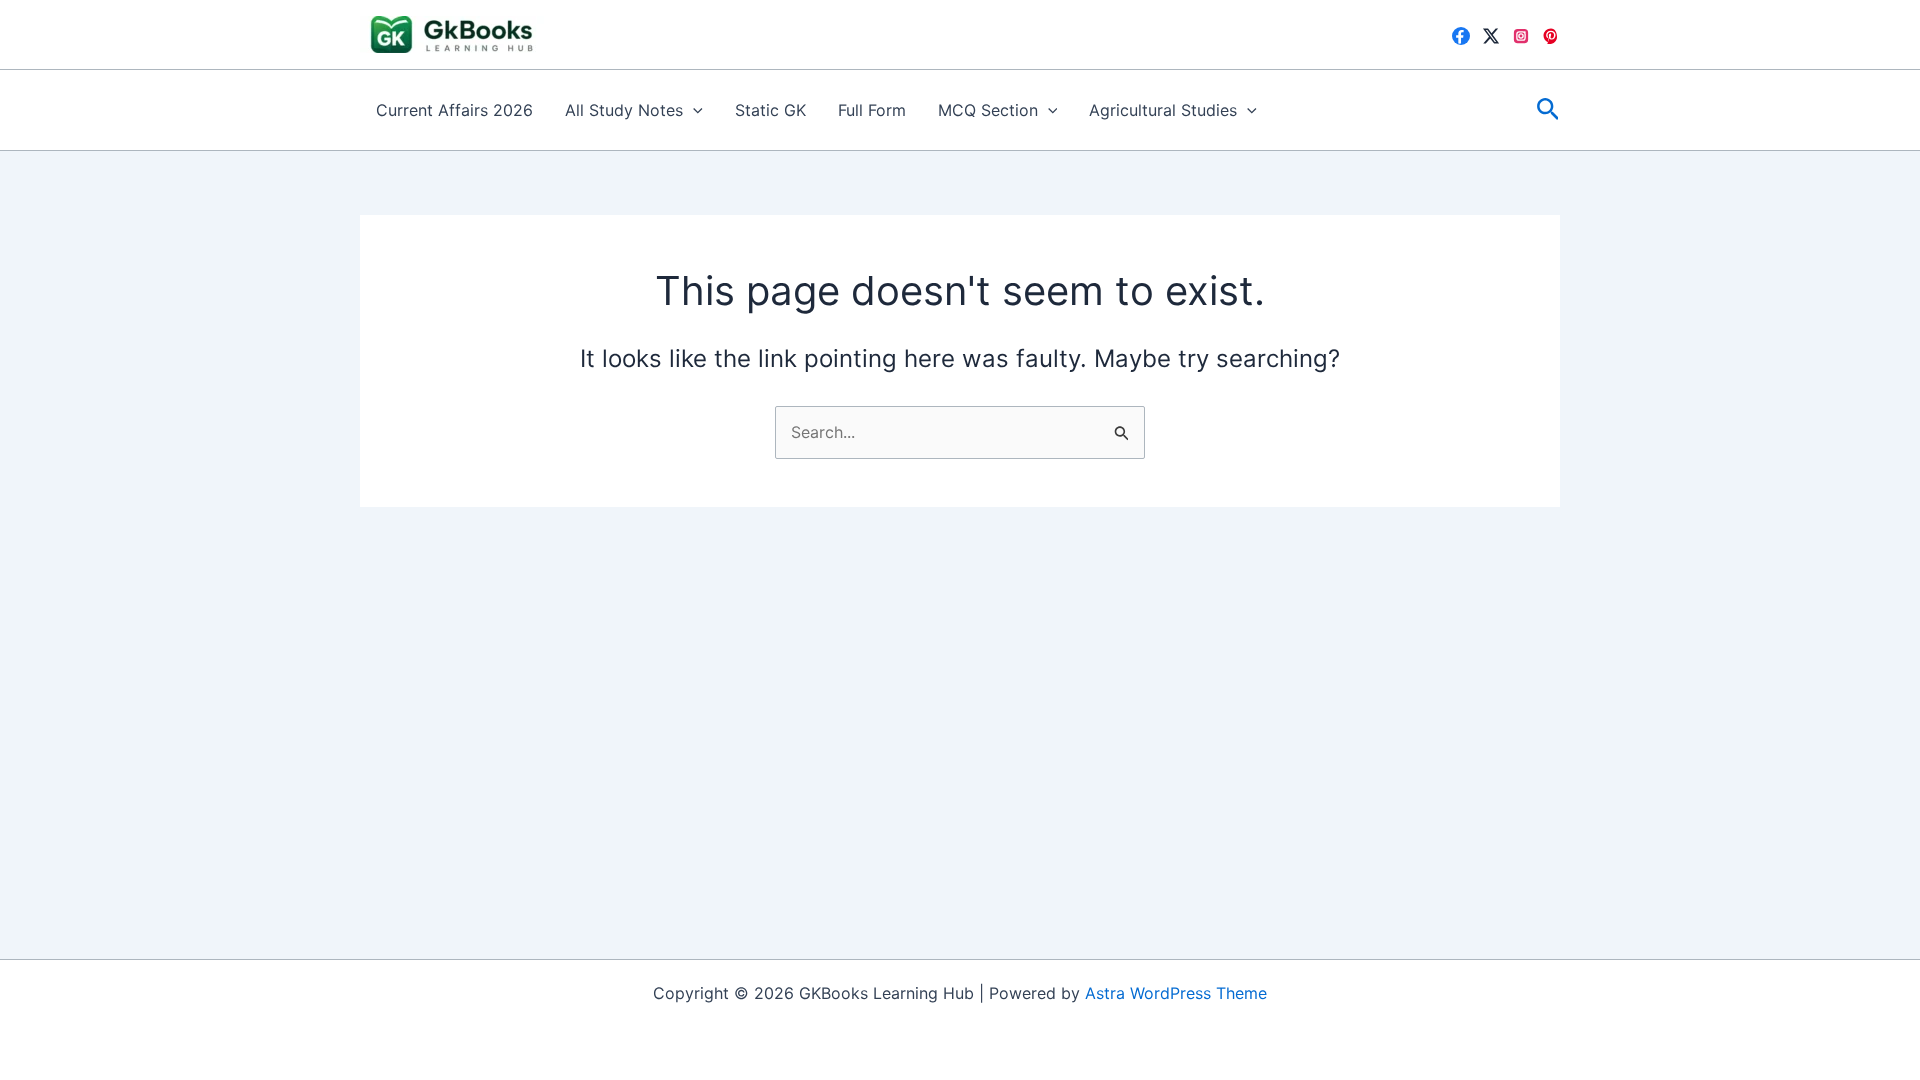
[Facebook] (1461, 36)
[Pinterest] (1551, 36)
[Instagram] (1521, 36)
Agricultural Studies (1163, 110)
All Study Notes (624, 110)
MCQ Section (988, 110)
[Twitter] (1491, 36)
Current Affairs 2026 (454, 110)
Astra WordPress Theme (1176, 993)
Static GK (770, 110)
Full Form (872, 110)
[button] (693, 110)
